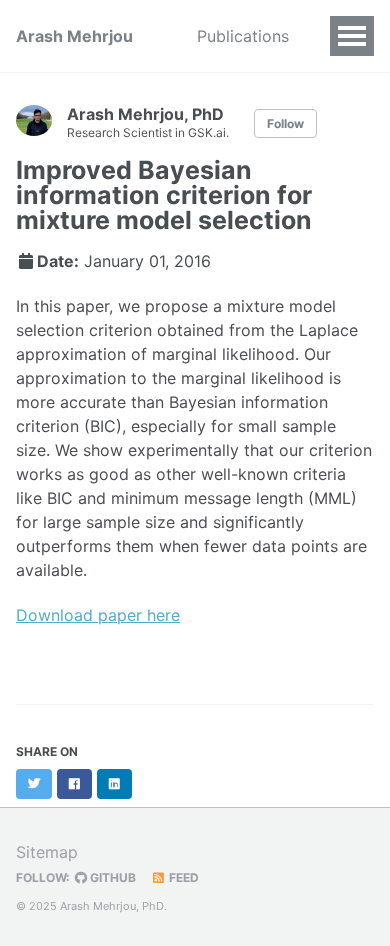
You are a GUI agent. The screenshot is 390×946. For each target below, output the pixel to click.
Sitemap (47, 852)
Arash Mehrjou (74, 36)
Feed (182, 877)
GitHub (111, 877)
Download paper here (98, 615)
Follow (285, 123)
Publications (243, 36)
